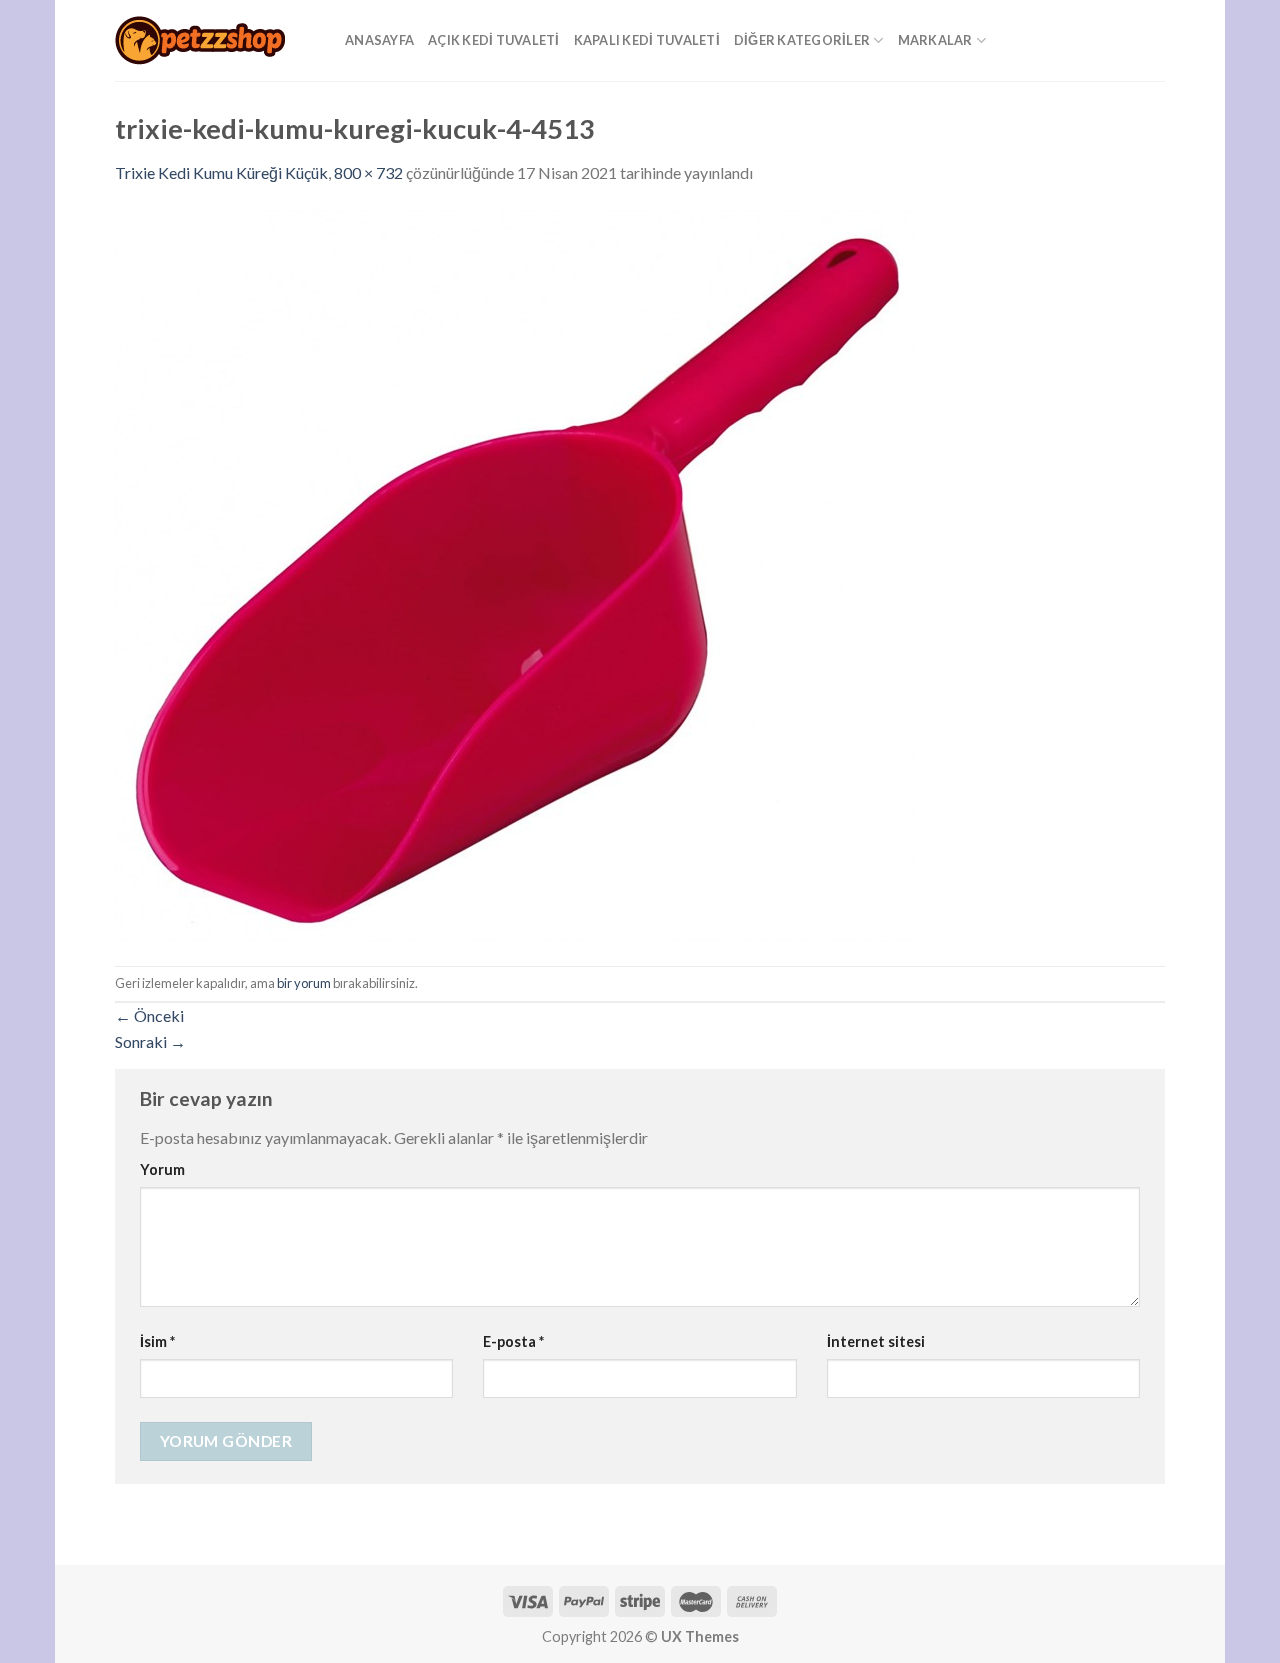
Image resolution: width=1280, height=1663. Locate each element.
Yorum (162, 1169)
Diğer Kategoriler (802, 40)
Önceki (149, 1015)
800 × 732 (368, 172)
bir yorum (304, 983)
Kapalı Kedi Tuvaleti (647, 40)
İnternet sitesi (876, 1341)
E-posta (513, 1341)
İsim (157, 1341)
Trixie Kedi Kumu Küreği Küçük (221, 172)
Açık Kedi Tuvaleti (494, 40)
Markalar (935, 40)
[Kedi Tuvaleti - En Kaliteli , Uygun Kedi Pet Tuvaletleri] (215, 40)
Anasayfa (379, 40)
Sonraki (150, 1041)
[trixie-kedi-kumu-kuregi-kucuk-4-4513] (515, 573)
